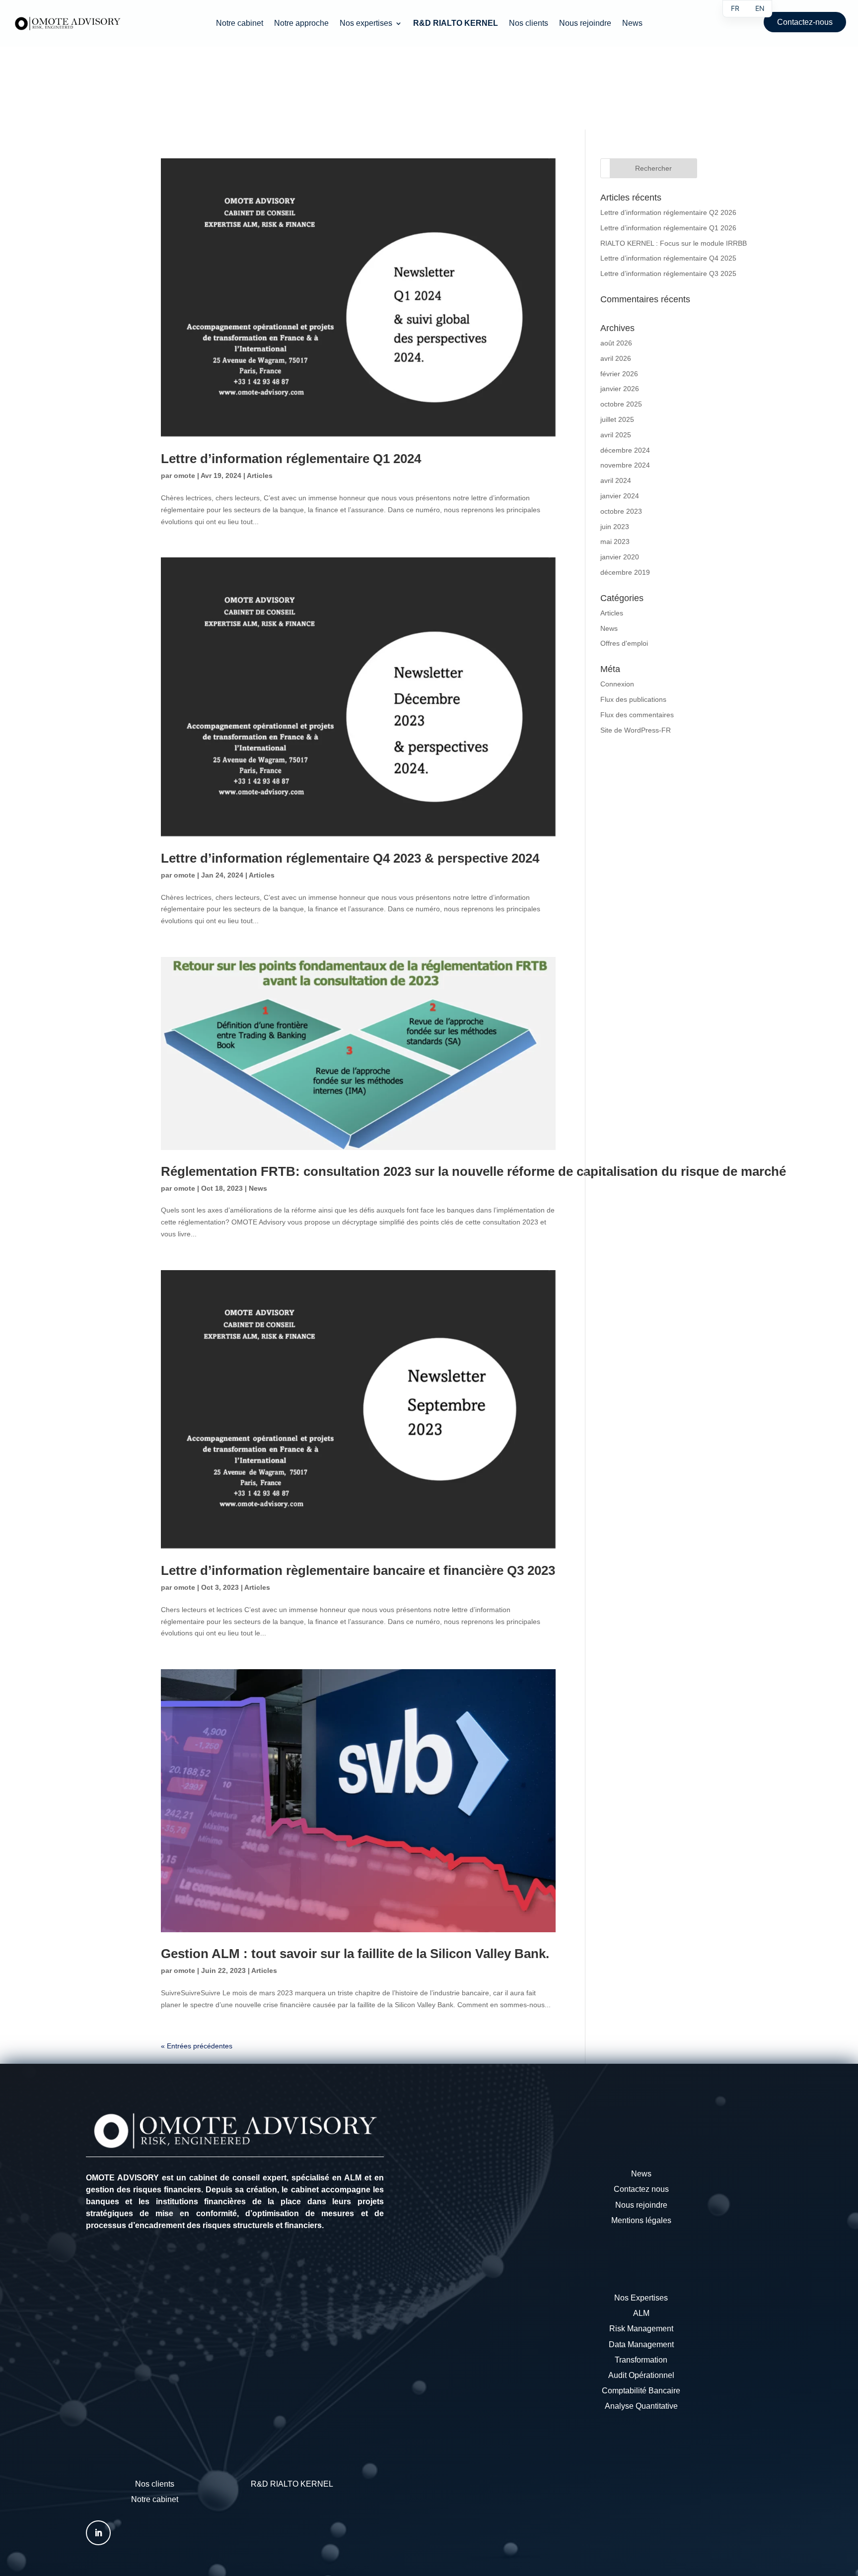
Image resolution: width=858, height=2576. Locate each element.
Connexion (617, 684)
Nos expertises (366, 24)
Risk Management (641, 2329)
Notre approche (301, 24)
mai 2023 (615, 542)
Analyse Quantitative (641, 2406)
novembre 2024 (625, 465)
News (632, 24)
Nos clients (529, 24)
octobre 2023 (621, 511)
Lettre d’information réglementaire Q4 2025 (668, 258)
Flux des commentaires (637, 715)
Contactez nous (641, 2189)
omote (184, 475)
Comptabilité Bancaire (641, 2391)
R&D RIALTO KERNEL (292, 2484)
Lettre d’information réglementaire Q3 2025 (668, 273)
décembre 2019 (625, 572)
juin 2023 (615, 527)
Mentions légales (641, 2220)
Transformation (641, 2360)
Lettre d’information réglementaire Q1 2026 (668, 228)
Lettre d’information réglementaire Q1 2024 (291, 459)
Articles (260, 475)
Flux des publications (633, 699)
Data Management (641, 2344)
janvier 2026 (620, 389)
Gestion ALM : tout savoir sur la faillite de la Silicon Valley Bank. (355, 1954)
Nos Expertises (641, 2298)
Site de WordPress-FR (636, 730)
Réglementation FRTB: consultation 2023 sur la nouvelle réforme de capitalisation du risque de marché (473, 1171)
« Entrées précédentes (197, 2046)
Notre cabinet (240, 24)
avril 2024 (616, 480)
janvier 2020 (620, 557)
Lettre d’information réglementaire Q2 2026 (668, 212)
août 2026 (616, 343)
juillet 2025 (617, 419)
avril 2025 (616, 435)
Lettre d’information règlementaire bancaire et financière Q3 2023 (358, 1570)
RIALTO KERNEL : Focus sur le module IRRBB (674, 243)
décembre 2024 (625, 450)
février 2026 (619, 374)
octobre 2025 (621, 404)
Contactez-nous (805, 22)
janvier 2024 (620, 496)
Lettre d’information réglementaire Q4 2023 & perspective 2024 (350, 858)
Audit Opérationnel (641, 2375)
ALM (641, 2313)
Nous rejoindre (585, 24)
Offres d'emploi (624, 643)
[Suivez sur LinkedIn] (98, 2533)
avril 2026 (616, 358)
